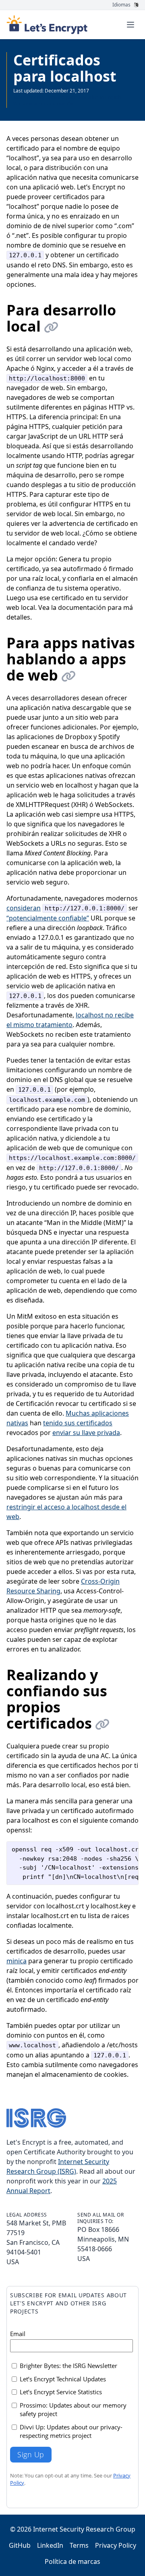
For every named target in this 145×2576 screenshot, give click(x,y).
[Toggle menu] (130, 25)
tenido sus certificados (78, 1423)
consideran (24, 908)
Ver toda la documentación (43, 104)
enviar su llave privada (86, 1433)
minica (17, 1961)
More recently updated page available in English (67, 97)
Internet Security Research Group (84, 2529)
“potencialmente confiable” (48, 918)
